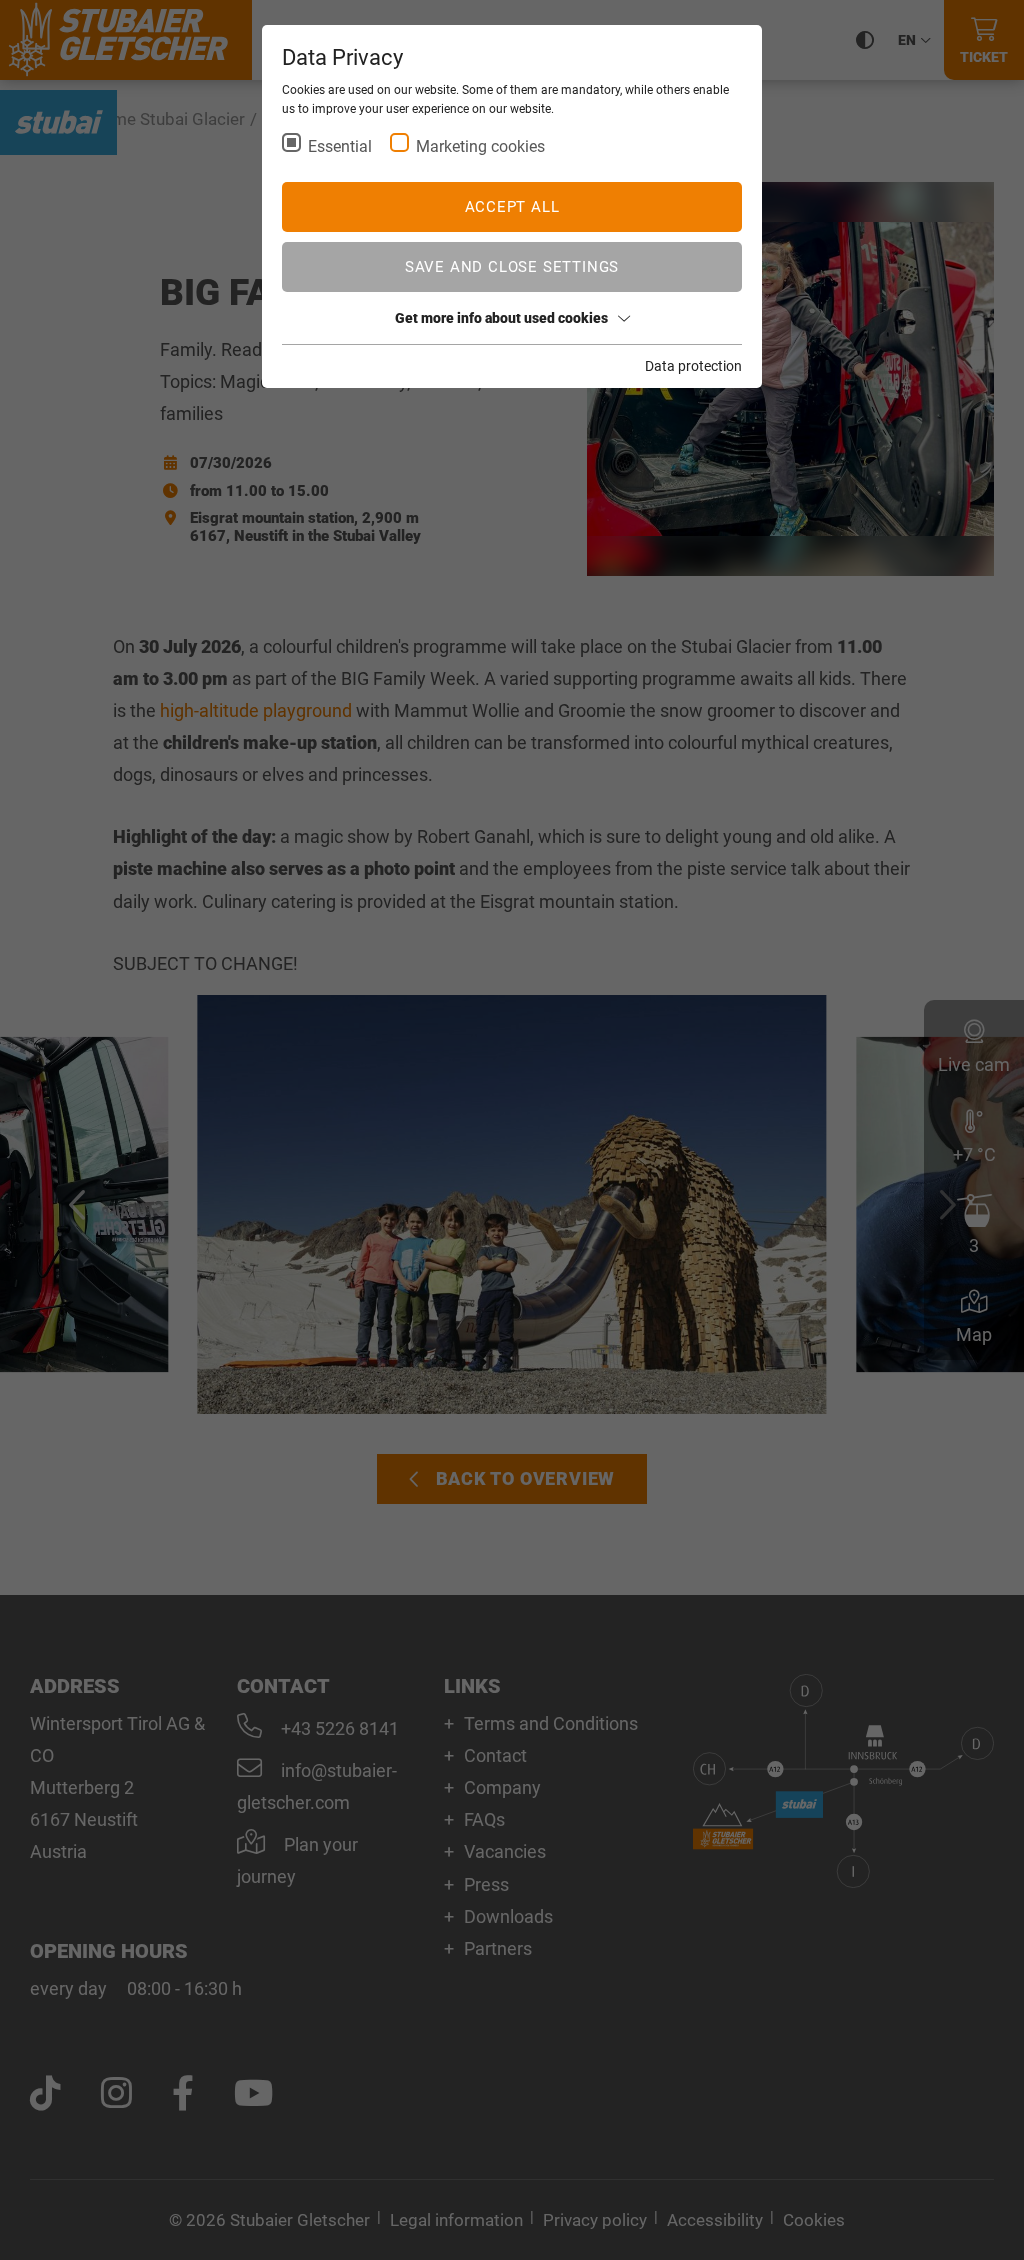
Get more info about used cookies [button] (501, 318)
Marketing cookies (480, 146)
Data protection (693, 366)
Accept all (512, 207)
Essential (340, 146)
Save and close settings (512, 267)
